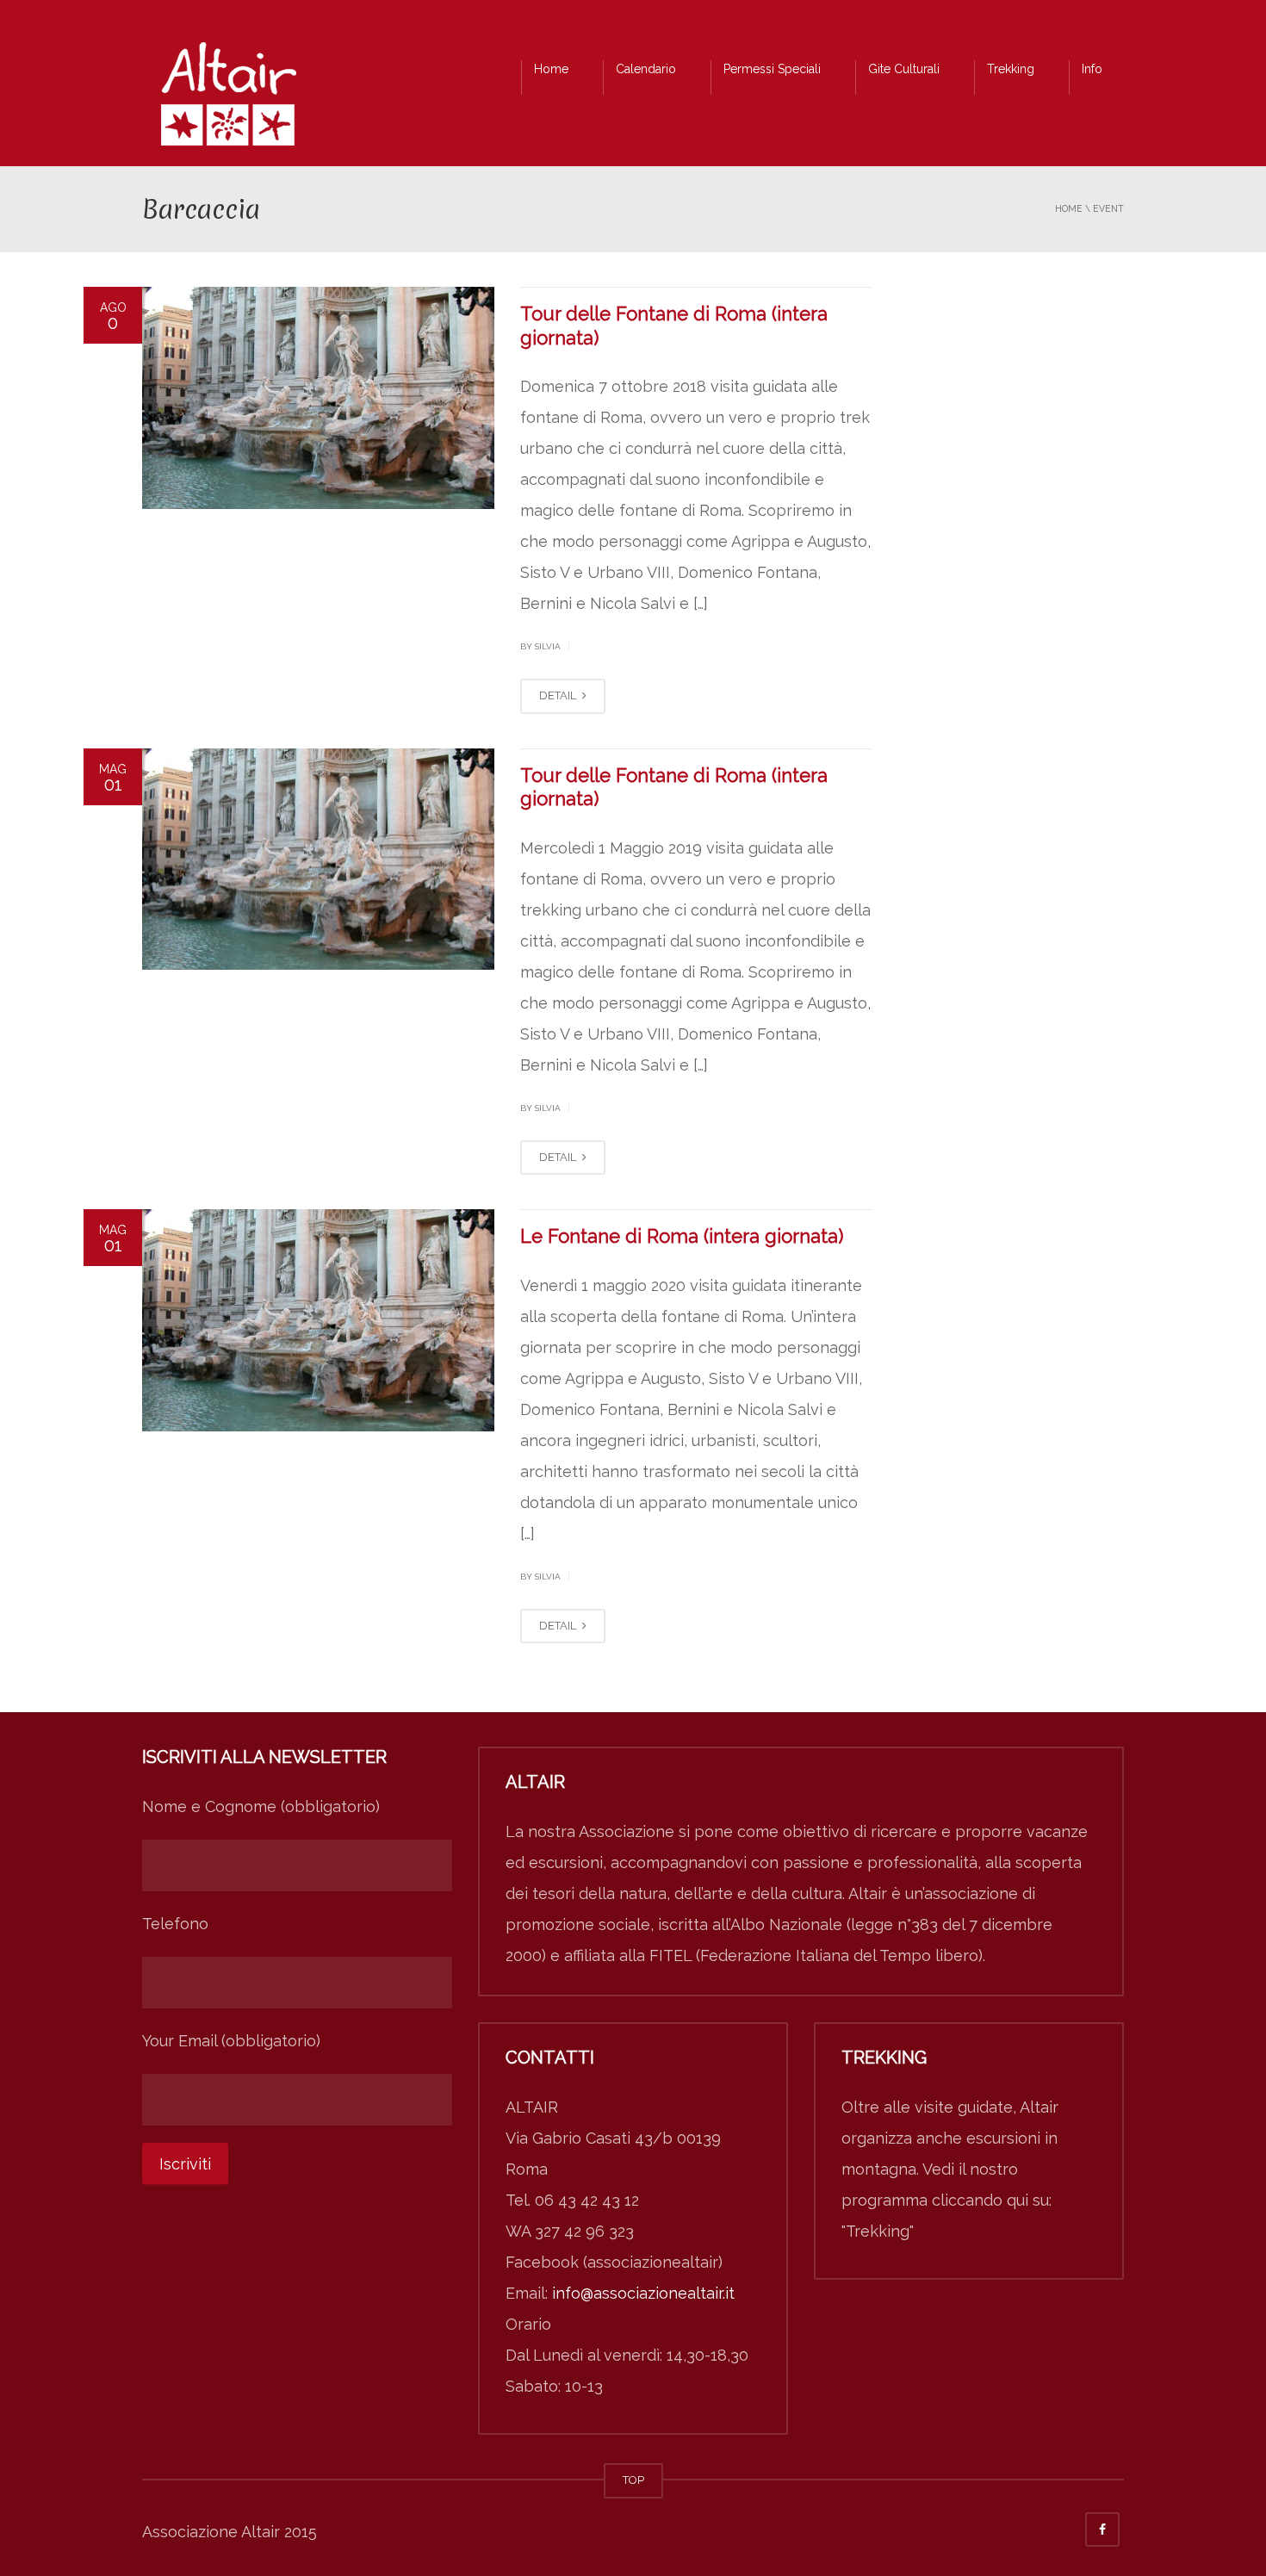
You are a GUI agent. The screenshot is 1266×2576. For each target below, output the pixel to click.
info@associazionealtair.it (643, 2293)
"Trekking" (878, 2231)
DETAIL (559, 695)
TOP (633, 2480)
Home (551, 69)
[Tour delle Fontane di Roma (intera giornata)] (318, 398)
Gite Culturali (904, 69)
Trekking (1011, 69)
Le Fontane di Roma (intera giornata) (682, 1236)
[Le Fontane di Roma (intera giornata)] (318, 1320)
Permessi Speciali (772, 69)
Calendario (646, 69)
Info (1092, 69)
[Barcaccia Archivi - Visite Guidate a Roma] (228, 99)
